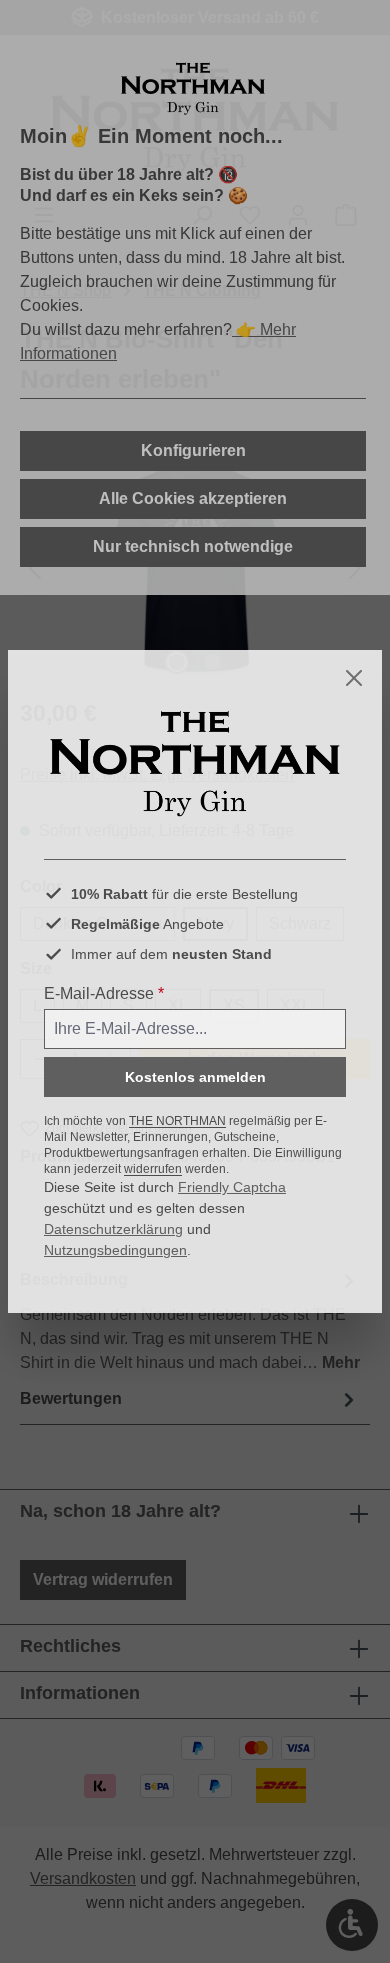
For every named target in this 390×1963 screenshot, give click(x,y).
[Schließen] (354, 678)
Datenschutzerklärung (113, 1229)
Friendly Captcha (232, 1187)
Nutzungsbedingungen (115, 1250)
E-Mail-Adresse (104, 993)
